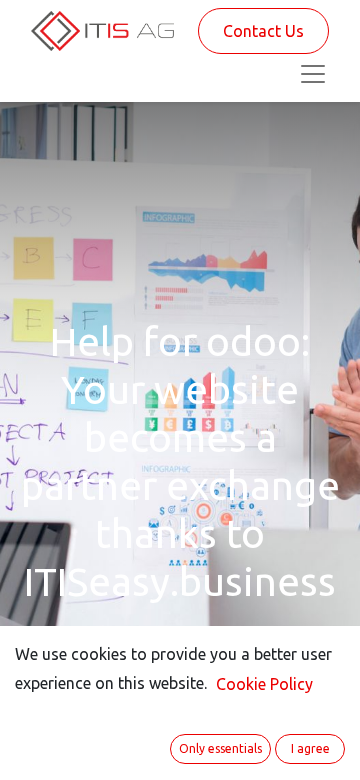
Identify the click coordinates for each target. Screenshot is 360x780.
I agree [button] (310, 748)
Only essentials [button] (220, 748)
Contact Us (263, 31)
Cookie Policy (264, 684)
